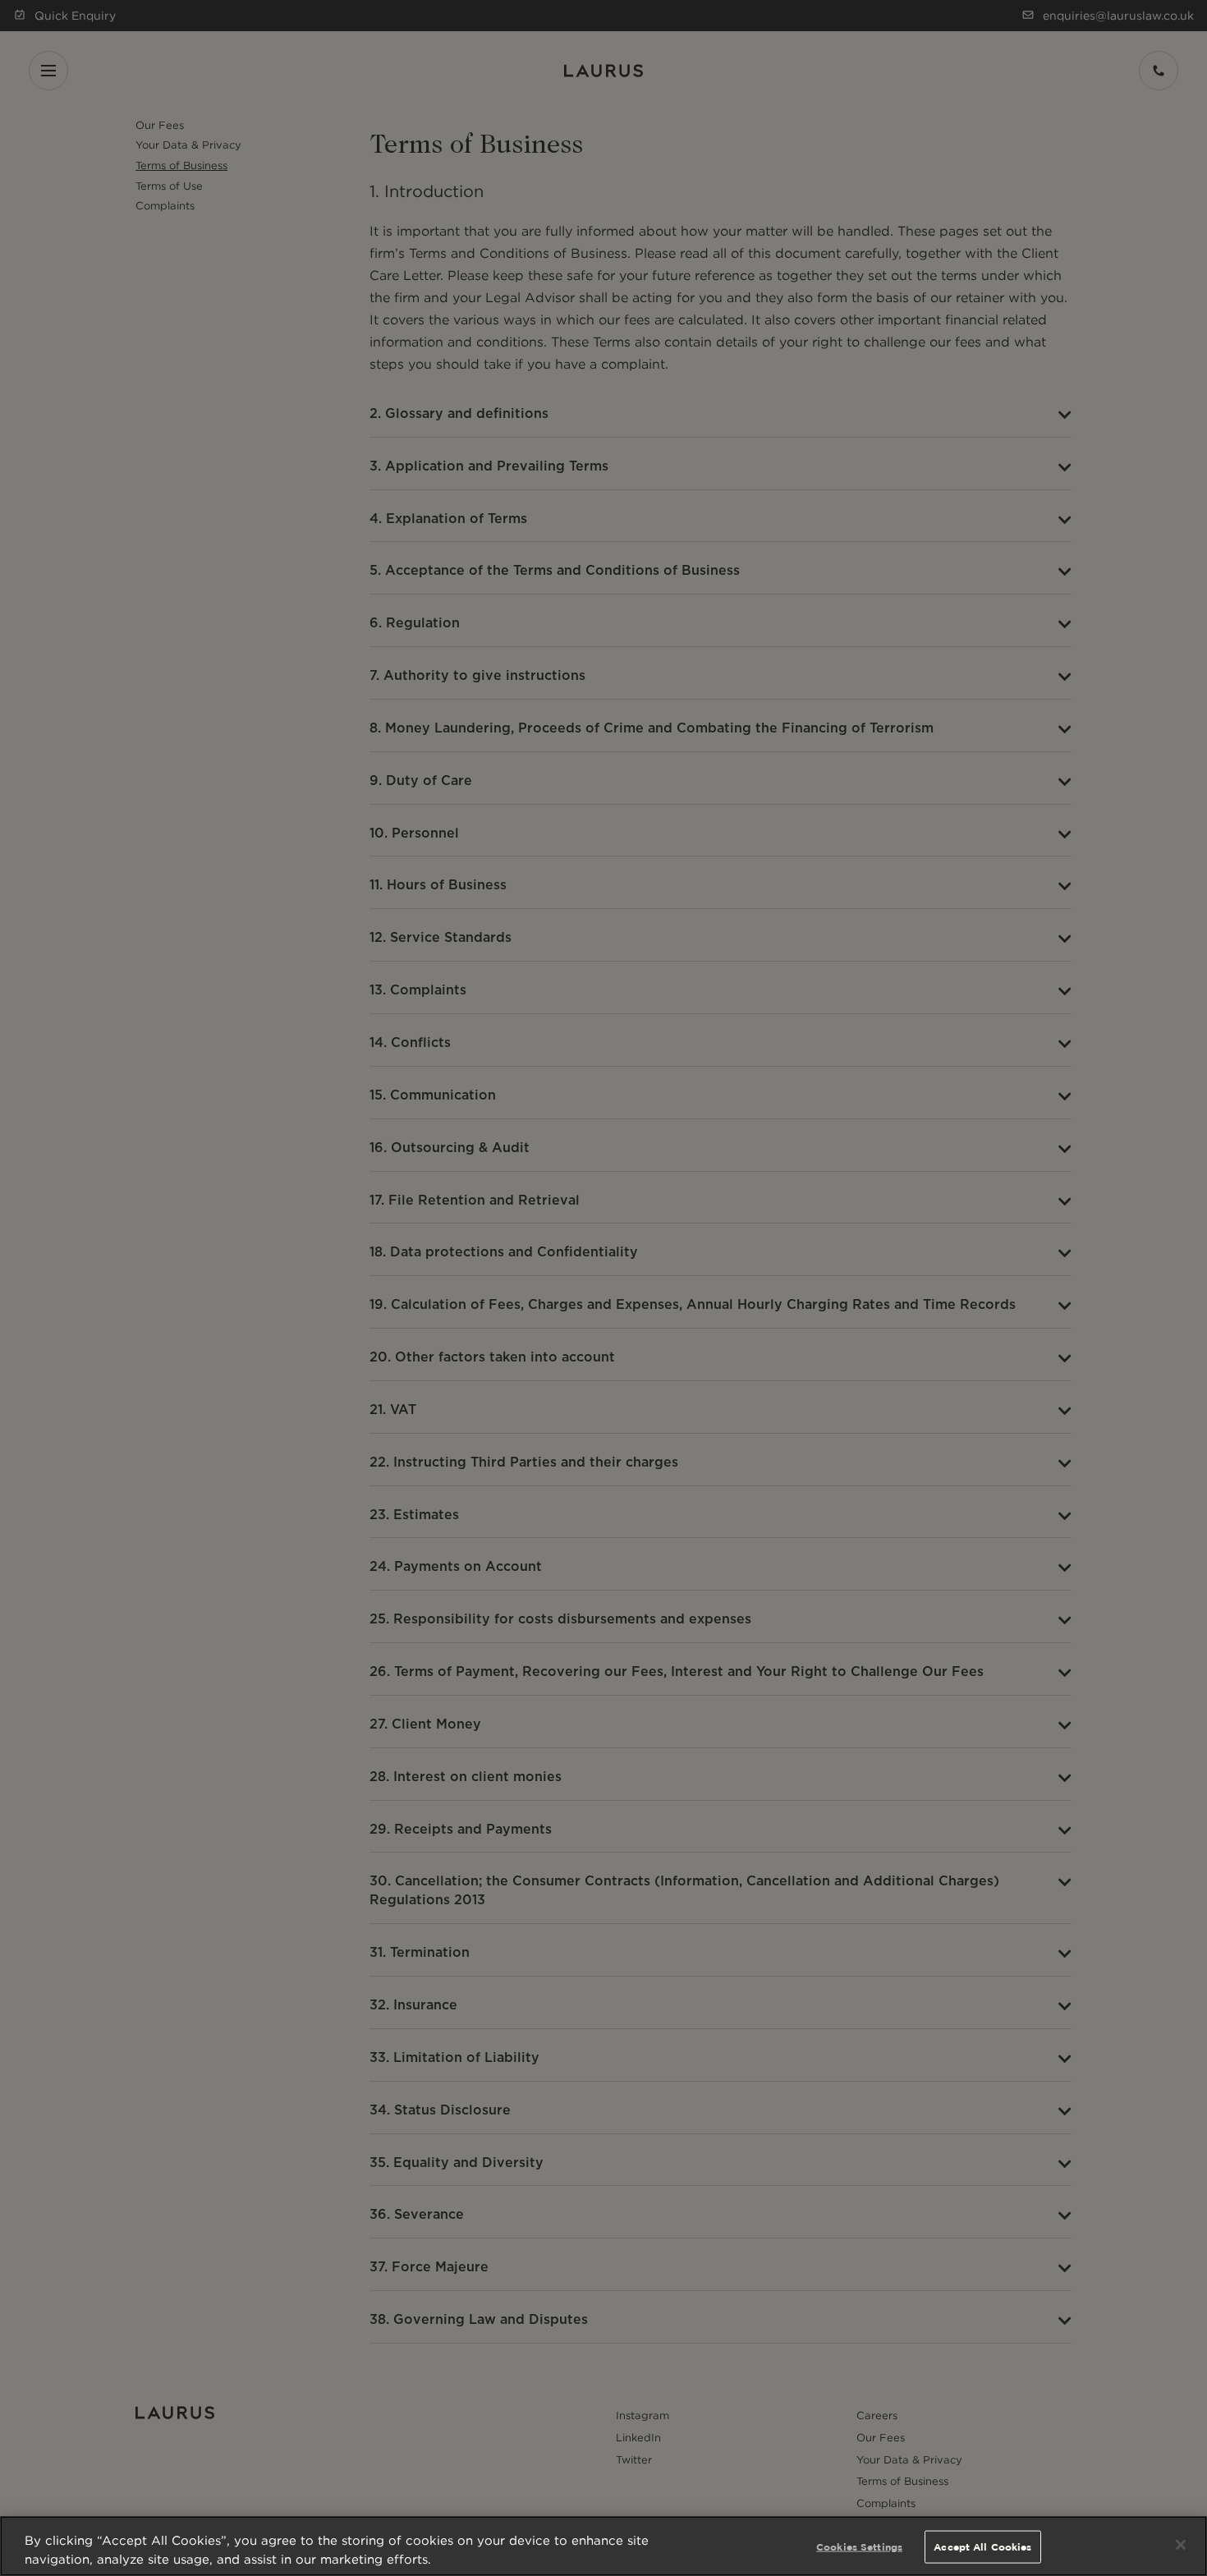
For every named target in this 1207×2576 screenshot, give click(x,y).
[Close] (1181, 2545)
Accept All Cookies (982, 2546)
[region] (603, 2546)
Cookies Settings (859, 2546)
